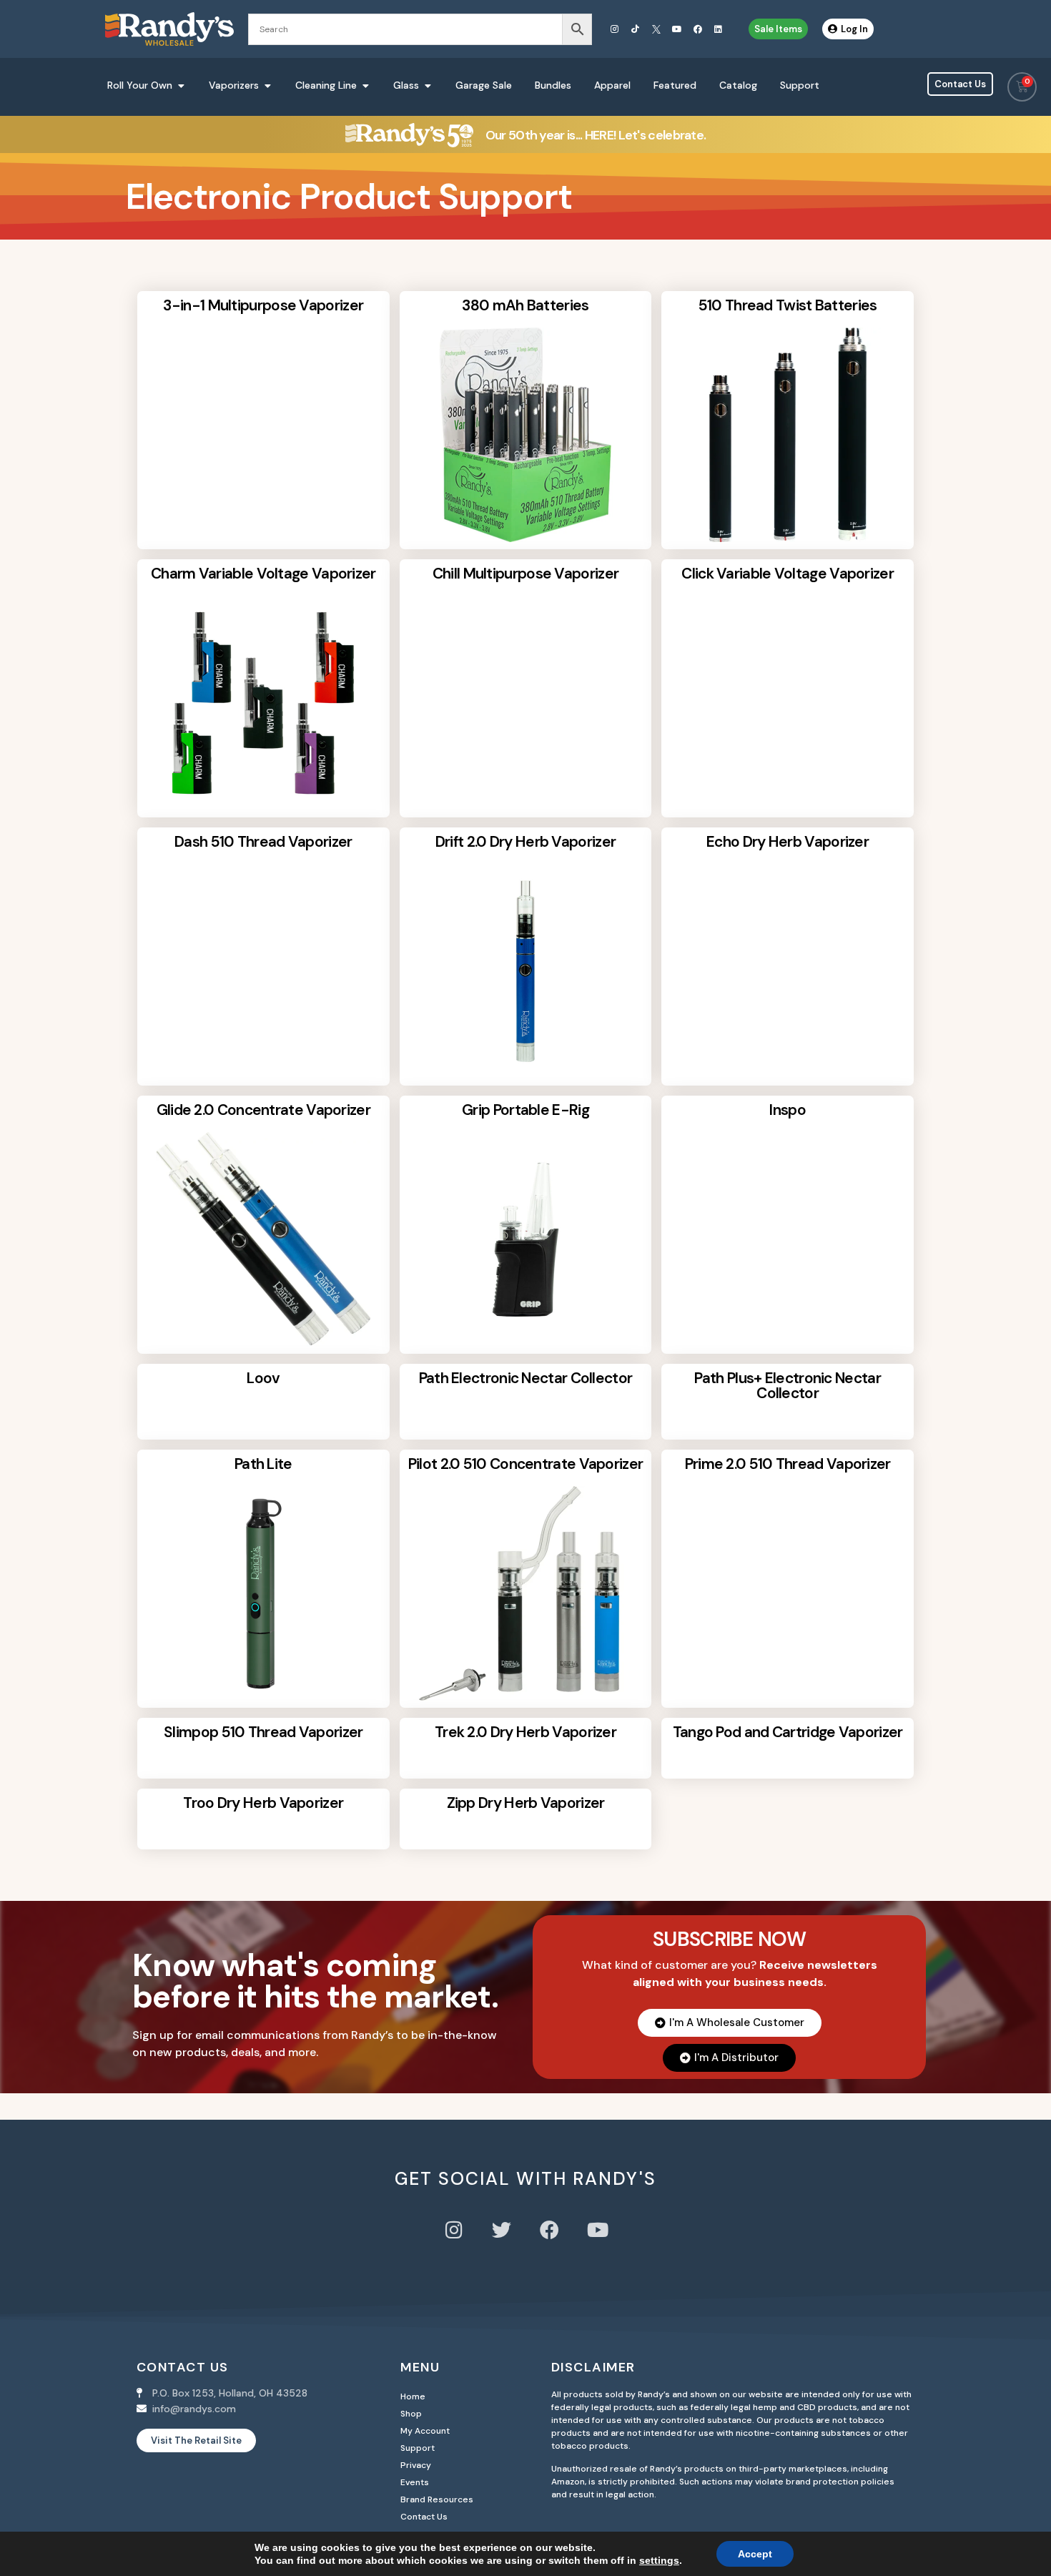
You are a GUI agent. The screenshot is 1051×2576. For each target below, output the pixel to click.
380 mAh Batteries (525, 305)
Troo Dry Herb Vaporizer (263, 1803)
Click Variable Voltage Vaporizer (788, 574)
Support (418, 2448)
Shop (411, 2414)
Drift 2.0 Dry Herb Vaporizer (525, 842)
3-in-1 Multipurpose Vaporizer (263, 305)
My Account (425, 2431)
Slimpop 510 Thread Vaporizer (263, 1732)
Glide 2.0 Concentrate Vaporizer (263, 1110)
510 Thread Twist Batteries (788, 305)
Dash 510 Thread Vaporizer (263, 842)
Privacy (416, 2465)
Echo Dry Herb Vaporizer (788, 842)
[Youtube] (677, 29)
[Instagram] (615, 29)
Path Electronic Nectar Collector (526, 1378)
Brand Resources (437, 2499)
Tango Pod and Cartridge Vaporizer (788, 1732)
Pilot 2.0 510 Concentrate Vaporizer (526, 1464)
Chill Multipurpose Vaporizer (525, 574)
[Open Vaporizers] (267, 85)
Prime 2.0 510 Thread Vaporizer (788, 1464)
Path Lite (263, 1464)
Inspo (788, 1110)
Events (415, 2482)
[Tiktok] (636, 29)
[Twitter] (502, 2230)
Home (413, 2396)
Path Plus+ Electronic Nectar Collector (787, 1386)
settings (659, 2560)
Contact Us (424, 2517)
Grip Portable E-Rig (525, 1110)
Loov (263, 1378)
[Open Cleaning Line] (365, 85)
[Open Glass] (428, 85)
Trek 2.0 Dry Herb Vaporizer (525, 1732)
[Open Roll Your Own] (181, 85)
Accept (755, 2554)
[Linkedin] (719, 29)
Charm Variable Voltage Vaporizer (263, 574)
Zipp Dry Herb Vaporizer (526, 1803)
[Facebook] (698, 29)
